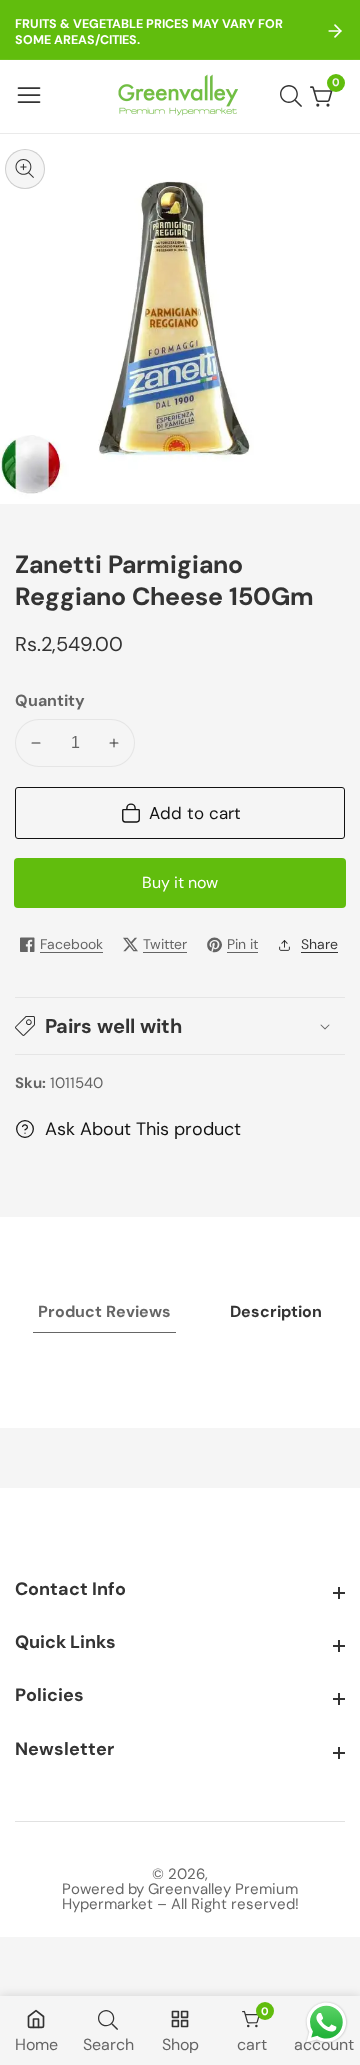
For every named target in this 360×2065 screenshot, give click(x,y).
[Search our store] (295, 96)
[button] (180, 1026)
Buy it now (180, 882)
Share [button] (319, 944)
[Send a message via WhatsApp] (326, 2022)
